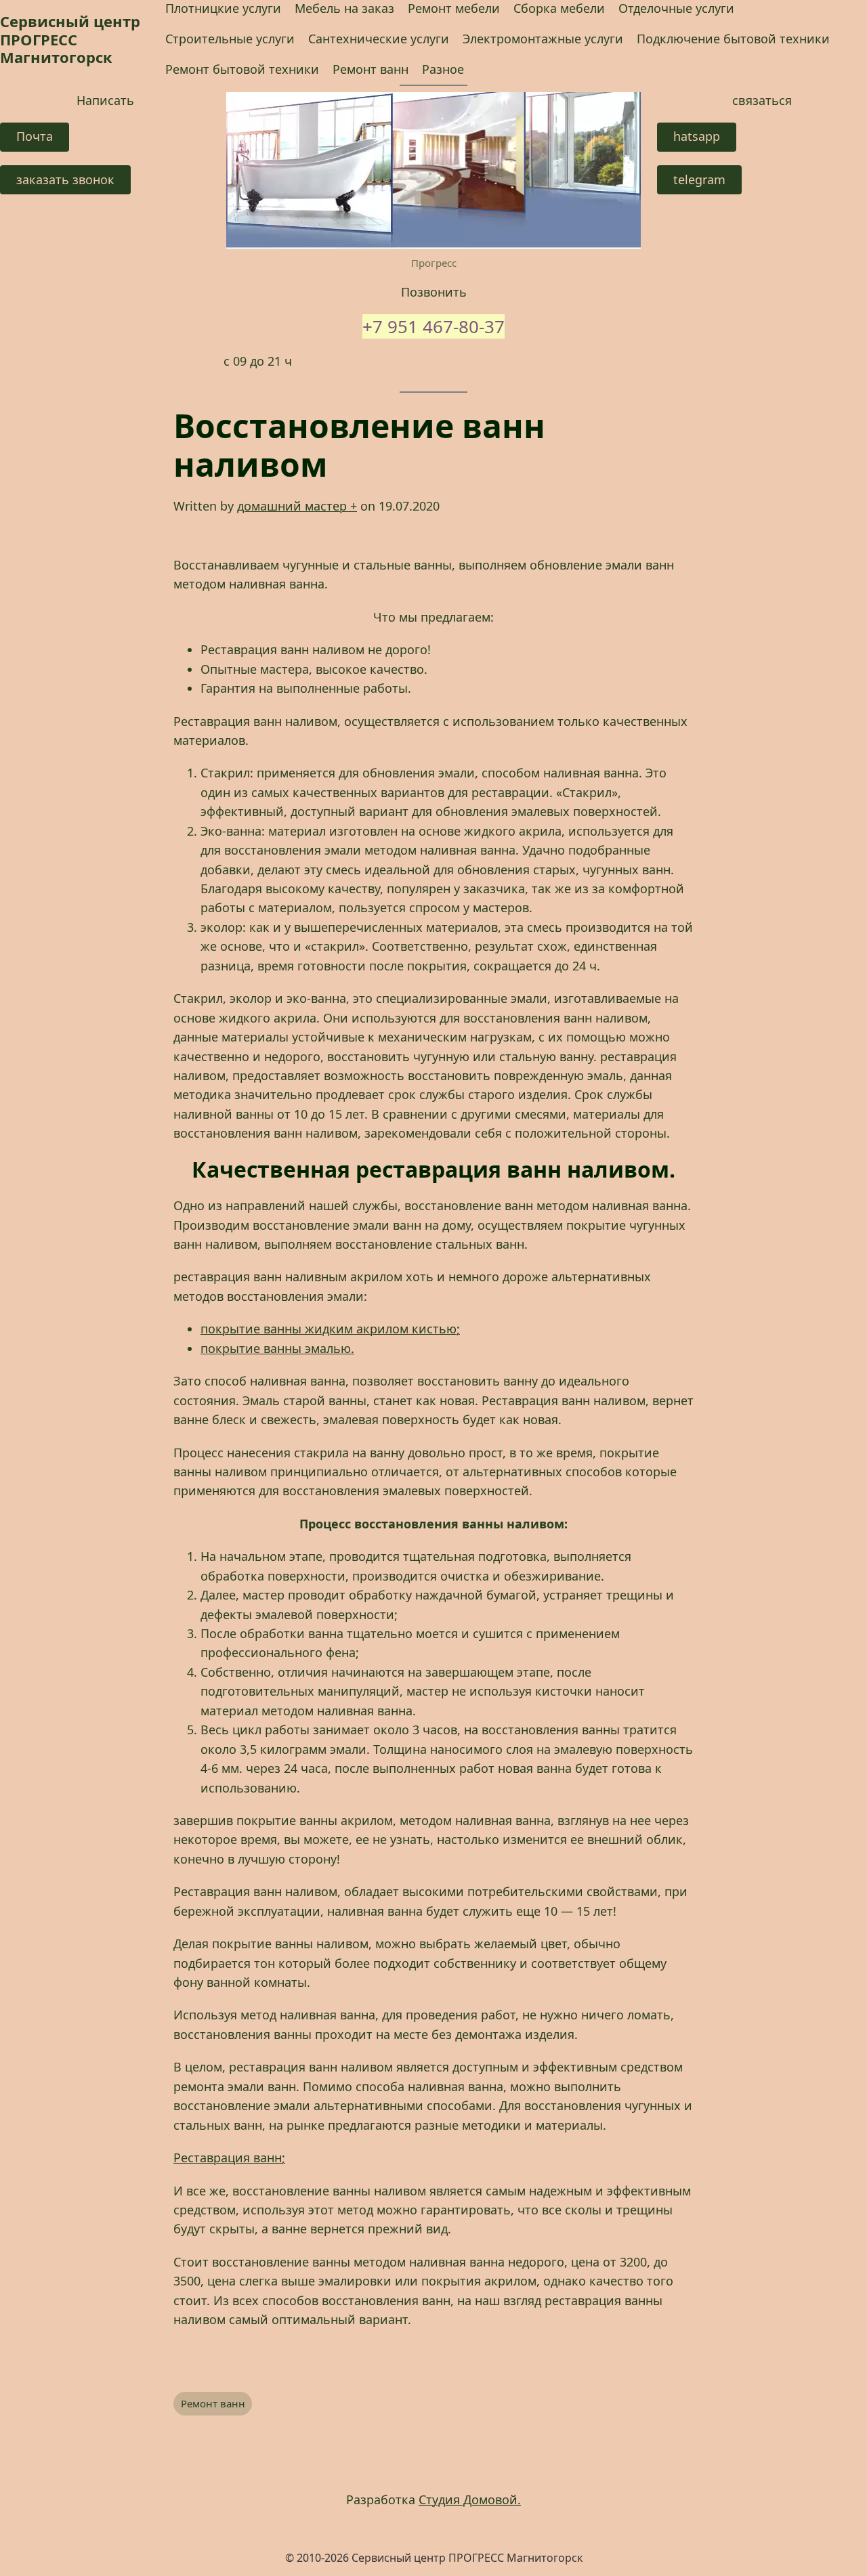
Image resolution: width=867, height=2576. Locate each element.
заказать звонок (65, 179)
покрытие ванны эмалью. (277, 1348)
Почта (35, 136)
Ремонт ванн (213, 2403)
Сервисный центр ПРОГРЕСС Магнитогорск (70, 39)
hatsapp (697, 136)
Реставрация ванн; (229, 2158)
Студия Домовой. (470, 2499)
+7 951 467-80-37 (433, 326)
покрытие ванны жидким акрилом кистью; (330, 1329)
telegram (699, 179)
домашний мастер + (297, 506)
